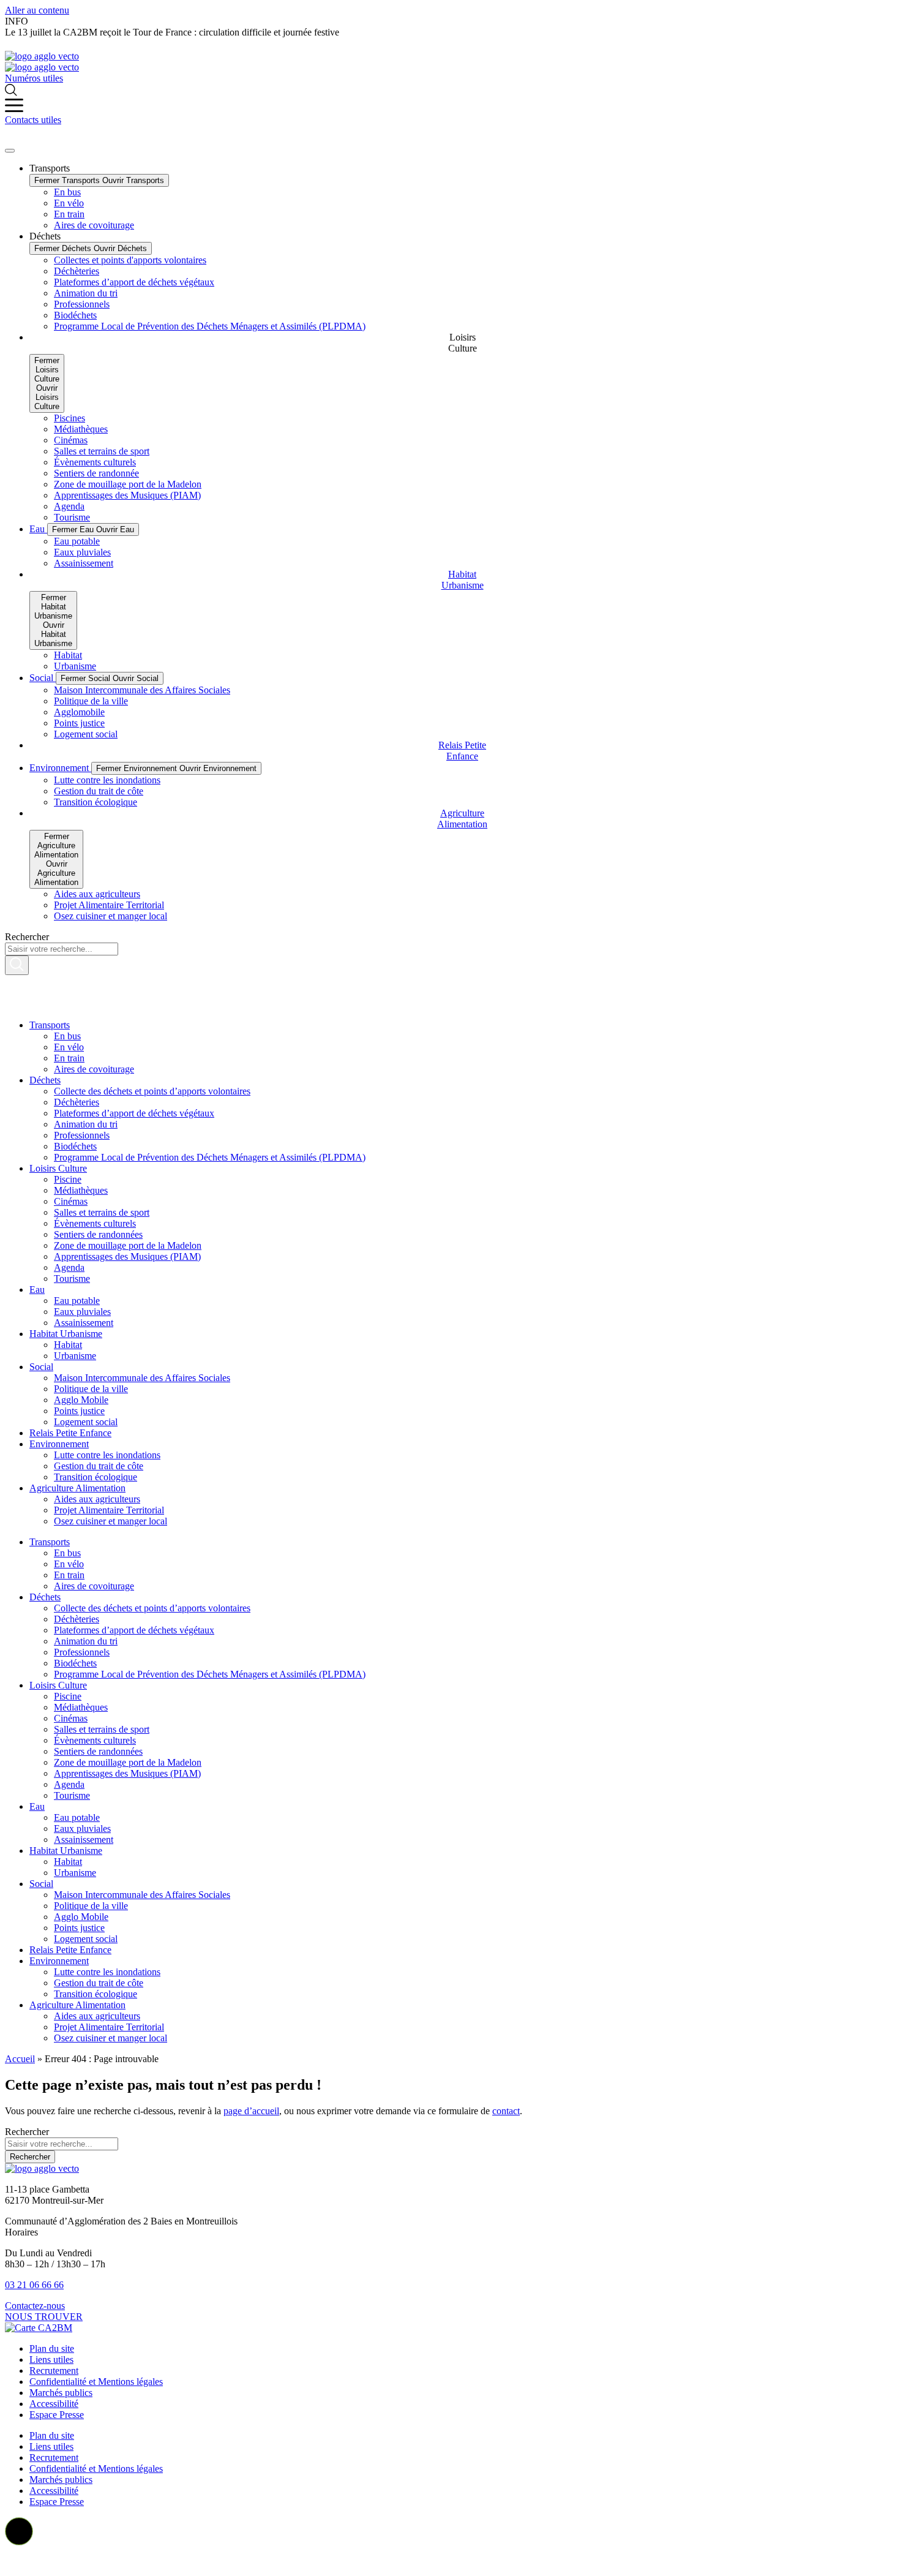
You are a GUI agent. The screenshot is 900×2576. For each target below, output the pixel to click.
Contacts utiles (33, 120)
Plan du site (52, 2348)
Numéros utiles (34, 78)
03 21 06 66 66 (34, 2285)
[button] (19, 2531)
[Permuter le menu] (10, 151)
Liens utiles (51, 2359)
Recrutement (54, 2371)
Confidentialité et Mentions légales (96, 2382)
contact (506, 2111)
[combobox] (62, 2144)
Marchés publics (61, 2393)
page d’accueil (251, 2111)
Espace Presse (57, 2415)
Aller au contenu (37, 10)
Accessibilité (54, 2404)
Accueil (20, 2059)
